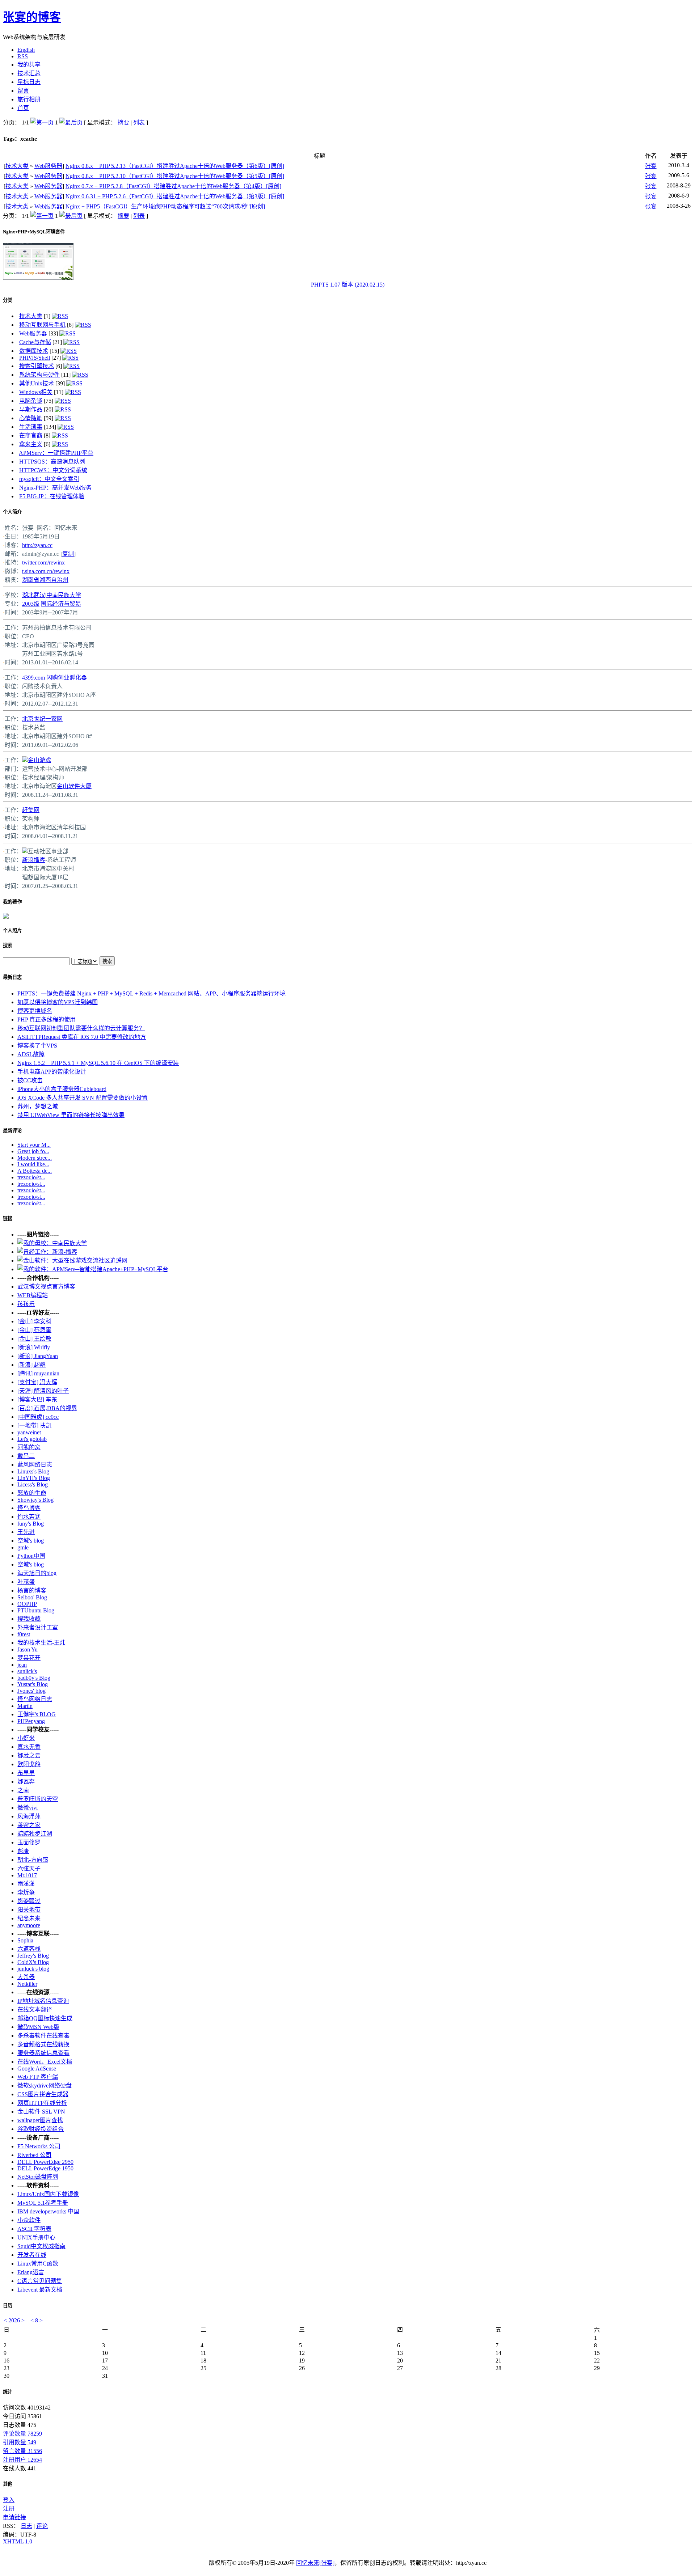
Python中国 (31, 1556)
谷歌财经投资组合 (41, 2129)
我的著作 (12, 902)
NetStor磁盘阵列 (38, 2177)
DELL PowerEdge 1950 (45, 2168)
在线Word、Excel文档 (45, 2062)
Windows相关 (36, 392)
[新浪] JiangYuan (38, 1356)
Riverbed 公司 (34, 2155)
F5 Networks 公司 (39, 2146)
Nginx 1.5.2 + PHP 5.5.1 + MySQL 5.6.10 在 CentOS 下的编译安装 (98, 1063)
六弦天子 (29, 1868)
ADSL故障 (31, 1054)
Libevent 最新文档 (40, 2290)
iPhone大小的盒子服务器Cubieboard (62, 1089)
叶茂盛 (26, 1582)
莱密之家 (29, 1825)
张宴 (651, 166)
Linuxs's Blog (33, 1471)
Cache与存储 (35, 342)
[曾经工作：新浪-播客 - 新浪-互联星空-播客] (47, 1252)
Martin (25, 1706)
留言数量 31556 (22, 2451)
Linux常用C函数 (38, 2264)
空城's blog (31, 1541)
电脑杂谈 (31, 401)
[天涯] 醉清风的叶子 (43, 1391)
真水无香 (29, 1747)
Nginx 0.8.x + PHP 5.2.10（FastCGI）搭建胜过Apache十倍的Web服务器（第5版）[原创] (175, 176)
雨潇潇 (26, 1884)
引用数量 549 (20, 2442)
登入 (9, 2500)
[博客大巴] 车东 (37, 1399)
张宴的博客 (32, 17)
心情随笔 (31, 418)
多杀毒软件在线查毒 (43, 2036)
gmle (23, 1547)
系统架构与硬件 (39, 375)
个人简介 (12, 512)
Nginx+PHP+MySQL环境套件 (34, 232)
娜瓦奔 (26, 1782)
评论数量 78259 (22, 2434)
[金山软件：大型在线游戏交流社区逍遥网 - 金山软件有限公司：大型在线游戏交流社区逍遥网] (72, 1260)
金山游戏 (39, 760)
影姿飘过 (29, 1901)
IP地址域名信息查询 (43, 2001)
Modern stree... (35, 1158)
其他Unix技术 (37, 383)
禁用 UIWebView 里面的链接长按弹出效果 (71, 1115)
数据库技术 (34, 351)
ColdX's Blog (33, 1962)
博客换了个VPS (37, 1046)
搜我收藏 (29, 1619)
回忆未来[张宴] (315, 2563)
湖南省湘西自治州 (45, 580)
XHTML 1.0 (18, 2541)
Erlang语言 (31, 2272)
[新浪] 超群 (31, 1365)
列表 (139, 122)
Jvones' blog (31, 1691)
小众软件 (29, 2220)
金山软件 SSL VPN (41, 2112)
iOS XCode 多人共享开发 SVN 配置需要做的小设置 (83, 1098)
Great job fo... (33, 1151)
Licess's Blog (33, 1484)
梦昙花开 (29, 1658)
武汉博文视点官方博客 (46, 1287)
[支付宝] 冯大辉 (37, 1382)
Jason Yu (28, 1649)
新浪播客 (34, 860)
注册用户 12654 (22, 2460)
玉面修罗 (29, 1842)
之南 (23, 1790)
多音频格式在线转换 (43, 2044)
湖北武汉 (34, 595)
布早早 (26, 1773)
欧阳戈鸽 (29, 1764)
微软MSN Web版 (38, 2027)
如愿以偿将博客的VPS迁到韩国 (58, 1002)
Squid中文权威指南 (41, 2246)
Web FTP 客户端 (38, 2077)
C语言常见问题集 (40, 2281)
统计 (8, 2392)
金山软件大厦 (74, 786)
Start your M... (34, 1145)
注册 (9, 2509)
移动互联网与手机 (42, 325)
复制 (68, 554)
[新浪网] (25, 851)
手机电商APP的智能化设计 (52, 1072)
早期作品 (31, 409)
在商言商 (31, 435)
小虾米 (26, 1738)
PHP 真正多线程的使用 (47, 1020)
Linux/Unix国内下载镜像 (48, 2194)
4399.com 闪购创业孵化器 (54, 678)
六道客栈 (29, 1949)
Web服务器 (48, 166)
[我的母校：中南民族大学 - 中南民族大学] (52, 1243)
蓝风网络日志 (35, 1465)
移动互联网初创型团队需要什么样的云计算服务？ (81, 1028)
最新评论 (12, 1131)
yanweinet (29, 1432)
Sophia (25, 1940)
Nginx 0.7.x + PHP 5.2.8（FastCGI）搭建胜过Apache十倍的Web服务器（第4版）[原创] (173, 186)
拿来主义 (31, 444)
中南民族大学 (64, 595)
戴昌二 (26, 1456)
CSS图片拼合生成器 (43, 2094)
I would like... (33, 1164)
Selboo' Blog (32, 1597)
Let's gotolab (32, 1439)
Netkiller (27, 1984)
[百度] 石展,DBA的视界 (47, 1408)
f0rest (24, 1634)
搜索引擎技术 (37, 366)
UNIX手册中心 (36, 2237)
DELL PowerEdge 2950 (45, 2162)
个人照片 (12, 930)
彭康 (23, 1851)
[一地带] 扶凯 (34, 1426)
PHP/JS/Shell (35, 358)
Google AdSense (37, 2069)
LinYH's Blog (34, 1478)
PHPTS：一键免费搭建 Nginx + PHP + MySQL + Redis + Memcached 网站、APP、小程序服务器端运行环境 (151, 993)
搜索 (8, 945)
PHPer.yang (31, 1721)
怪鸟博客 (29, 1508)
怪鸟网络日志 (35, 1699)
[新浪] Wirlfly (34, 1347)
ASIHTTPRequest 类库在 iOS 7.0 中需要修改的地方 (82, 1037)
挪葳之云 (29, 1756)
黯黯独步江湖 (35, 1834)
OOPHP (27, 1604)
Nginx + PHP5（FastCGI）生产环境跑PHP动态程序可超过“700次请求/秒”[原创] (165, 206)
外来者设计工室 (38, 1627)
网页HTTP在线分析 (42, 2103)
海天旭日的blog (37, 1573)
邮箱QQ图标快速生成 (45, 2018)
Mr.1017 (27, 1875)
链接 (8, 1219)
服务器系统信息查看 (43, 2053)
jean (22, 1665)
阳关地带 (29, 1910)
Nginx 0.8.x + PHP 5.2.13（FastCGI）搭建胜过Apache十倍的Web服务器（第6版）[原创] (175, 166)
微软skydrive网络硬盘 (45, 2086)
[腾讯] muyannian (38, 1373)
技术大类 (17, 166)
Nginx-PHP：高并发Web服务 (55, 488)
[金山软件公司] (25, 760)
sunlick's (27, 1671)
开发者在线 (32, 2255)
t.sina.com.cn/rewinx (46, 571)
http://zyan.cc (37, 545)
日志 (26, 2526)
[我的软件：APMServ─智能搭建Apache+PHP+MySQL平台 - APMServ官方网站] (93, 1269)
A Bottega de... (35, 1171)
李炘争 (26, 1892)
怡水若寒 (29, 1517)
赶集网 (31, 810)
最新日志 (12, 977)
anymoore (29, 1925)
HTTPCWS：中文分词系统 (53, 470)
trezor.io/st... (31, 1177)
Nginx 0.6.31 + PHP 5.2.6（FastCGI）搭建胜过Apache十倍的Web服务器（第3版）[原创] (175, 196)
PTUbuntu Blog (36, 1610)
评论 (42, 2526)
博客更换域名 (35, 1011)
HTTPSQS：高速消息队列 (52, 462)
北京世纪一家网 (42, 719)
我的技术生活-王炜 (41, 1643)
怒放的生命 (32, 1493)
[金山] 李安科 (34, 1321)
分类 (8, 300)
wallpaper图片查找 (40, 2120)
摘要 (123, 122)
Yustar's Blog (33, 1684)
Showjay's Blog (35, 1500)
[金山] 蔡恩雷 (34, 1330)
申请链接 (14, 2517)
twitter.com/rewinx (43, 562)
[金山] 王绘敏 (34, 1339)
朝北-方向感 (33, 1860)
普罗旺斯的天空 (38, 1799)
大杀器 (26, 1977)
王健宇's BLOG (37, 1714)
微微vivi (28, 1808)
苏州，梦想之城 (38, 1106)
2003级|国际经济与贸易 (52, 604)
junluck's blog (33, 1969)
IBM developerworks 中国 (48, 2211)
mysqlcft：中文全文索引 (49, 479)
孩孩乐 (26, 1304)
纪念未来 (29, 1918)
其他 (8, 2484)
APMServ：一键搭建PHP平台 (56, 453)
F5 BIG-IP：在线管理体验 (52, 496)
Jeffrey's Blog (33, 1956)
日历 (8, 2306)
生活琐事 (31, 427)
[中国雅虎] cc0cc (38, 1417)
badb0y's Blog (34, 1678)
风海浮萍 (29, 1816)
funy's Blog (31, 1524)
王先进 (26, 1532)
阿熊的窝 (29, 1447)
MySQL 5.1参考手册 (43, 2203)
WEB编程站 (33, 1295)
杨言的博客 (32, 1591)
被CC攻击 (30, 1080)
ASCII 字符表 (34, 2229)
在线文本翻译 (35, 2010)
